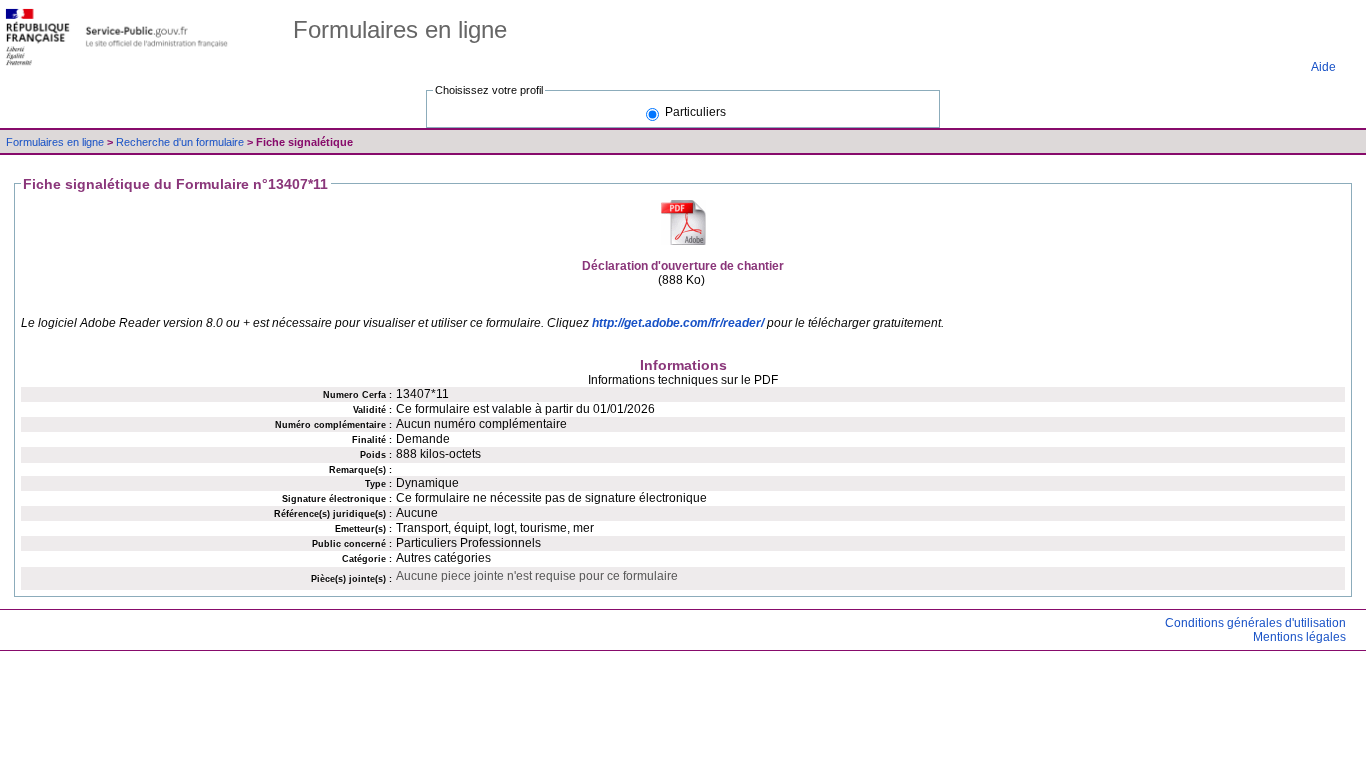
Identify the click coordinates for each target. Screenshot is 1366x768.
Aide (1323, 67)
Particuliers (695, 112)
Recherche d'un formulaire (181, 142)
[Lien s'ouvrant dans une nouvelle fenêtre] (117, 37)
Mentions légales (1299, 637)
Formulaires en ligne (56, 142)
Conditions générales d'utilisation (1255, 623)
